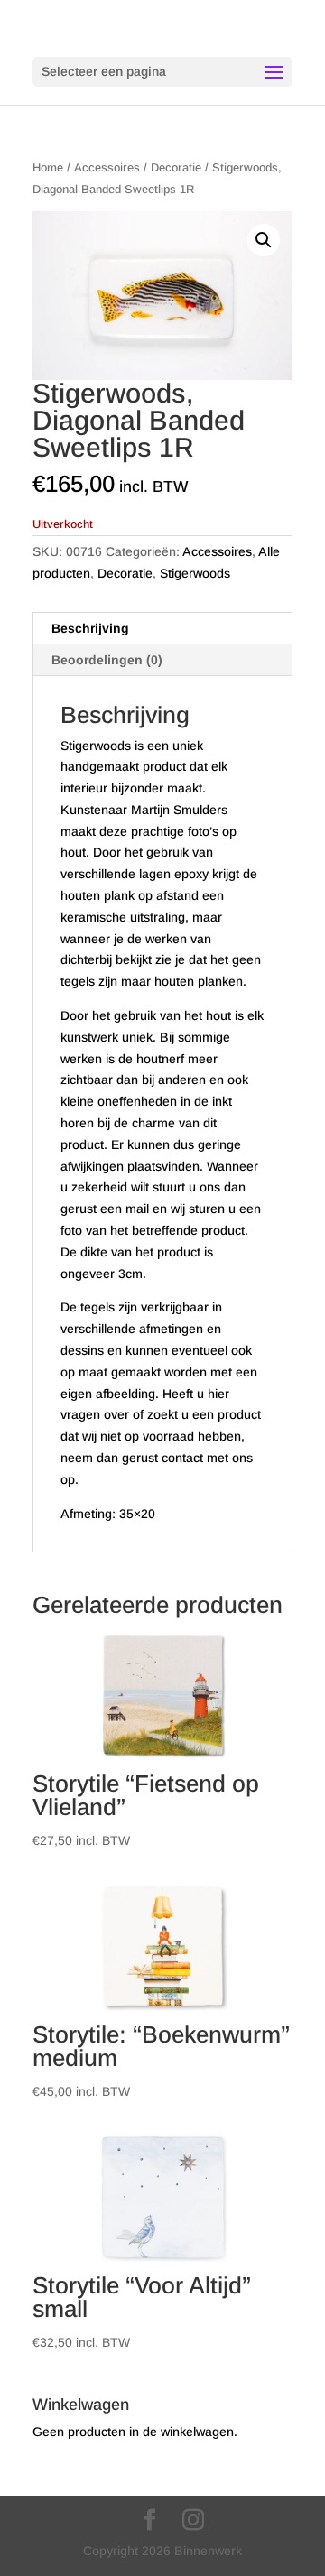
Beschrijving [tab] (90, 628)
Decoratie (176, 167)
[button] (264, 240)
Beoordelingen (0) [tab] (107, 660)
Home (48, 167)
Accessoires (107, 167)
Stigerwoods (195, 573)
